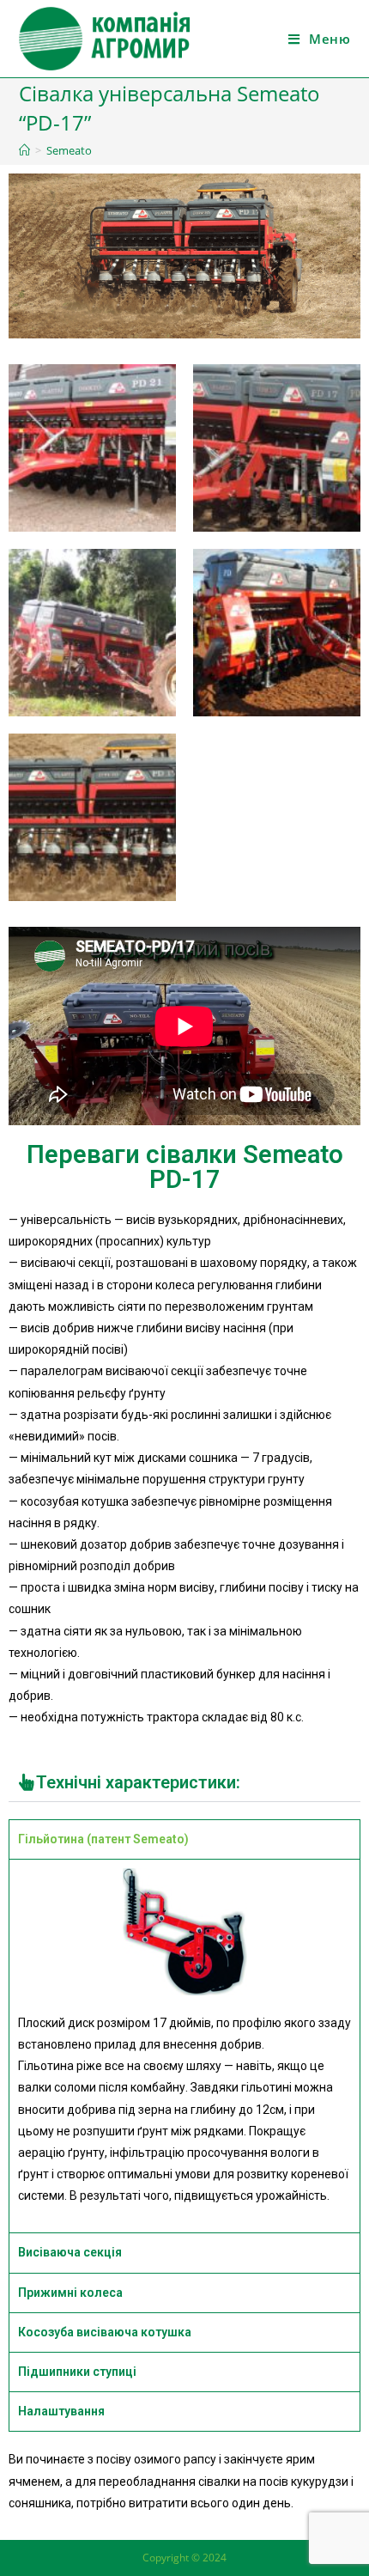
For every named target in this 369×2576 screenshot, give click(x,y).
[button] (184, 1783)
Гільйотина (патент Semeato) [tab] (103, 1839)
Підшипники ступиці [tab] (77, 2372)
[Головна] (24, 150)
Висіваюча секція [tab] (70, 2252)
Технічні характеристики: (138, 1782)
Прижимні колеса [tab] (70, 2293)
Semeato (69, 150)
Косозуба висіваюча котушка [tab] (105, 2332)
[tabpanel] (184, 2046)
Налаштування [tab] (61, 2411)
